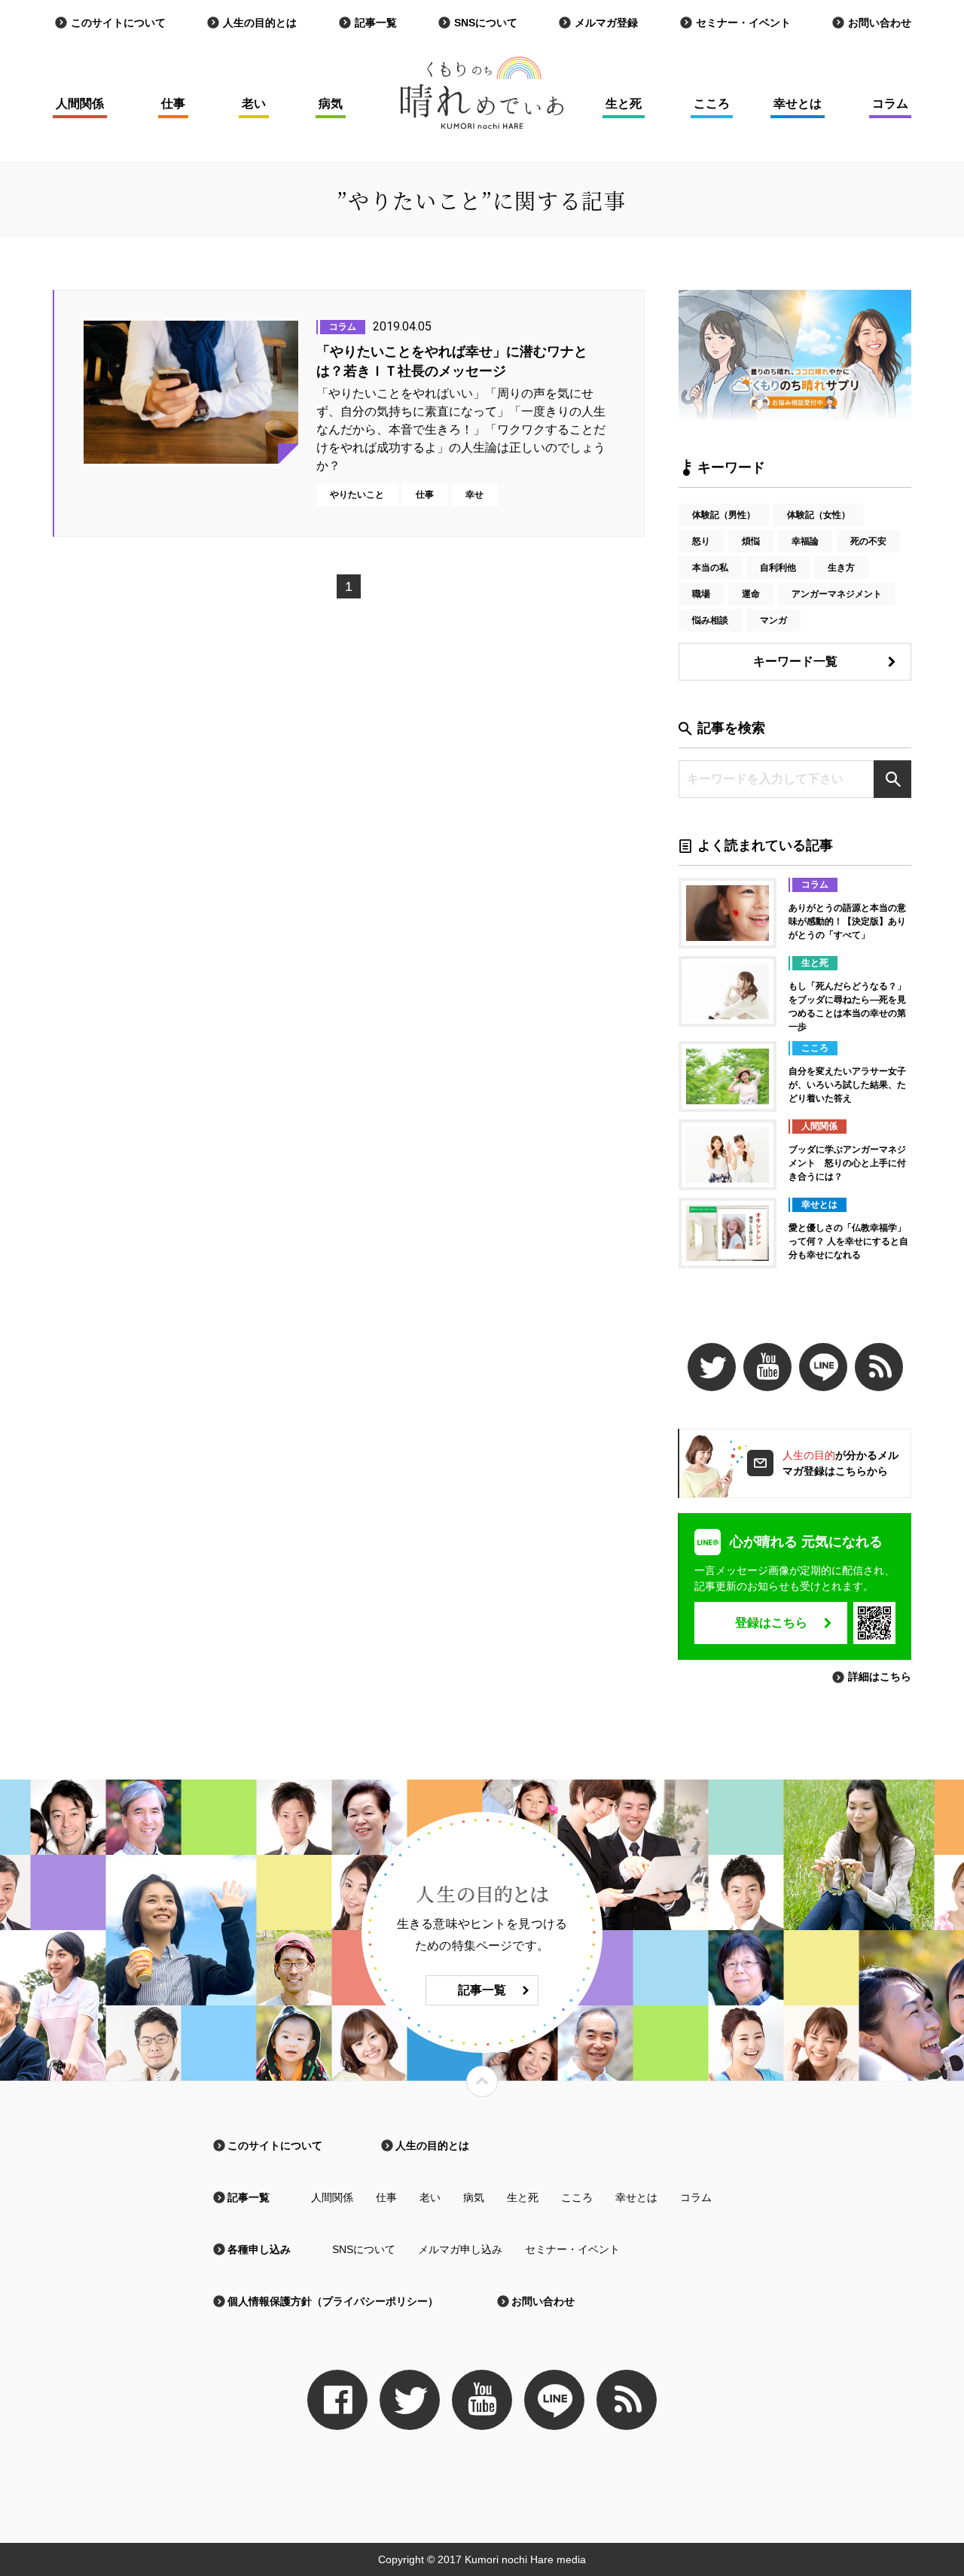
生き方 (841, 568)
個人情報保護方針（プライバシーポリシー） (333, 2301)
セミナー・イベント (743, 23)
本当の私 (710, 568)
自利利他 (778, 568)
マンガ (773, 620)
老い (254, 104)
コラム (890, 104)
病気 (331, 104)
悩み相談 (710, 620)
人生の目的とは (260, 23)
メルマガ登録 (606, 23)
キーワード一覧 (795, 661)
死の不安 (868, 541)
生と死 (624, 104)
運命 (751, 594)
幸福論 (805, 541)
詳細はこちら (880, 1676)
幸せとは (798, 104)
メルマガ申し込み (460, 2249)
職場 (701, 594)
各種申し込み (259, 2249)
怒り (701, 541)
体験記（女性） (819, 515)
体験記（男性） (724, 515)
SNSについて (486, 23)
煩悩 (751, 541)
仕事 (173, 104)
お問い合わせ (880, 23)
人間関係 (80, 104)
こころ (712, 104)
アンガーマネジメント (837, 594)
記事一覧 (376, 23)
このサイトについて (118, 23)
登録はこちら (771, 1623)
